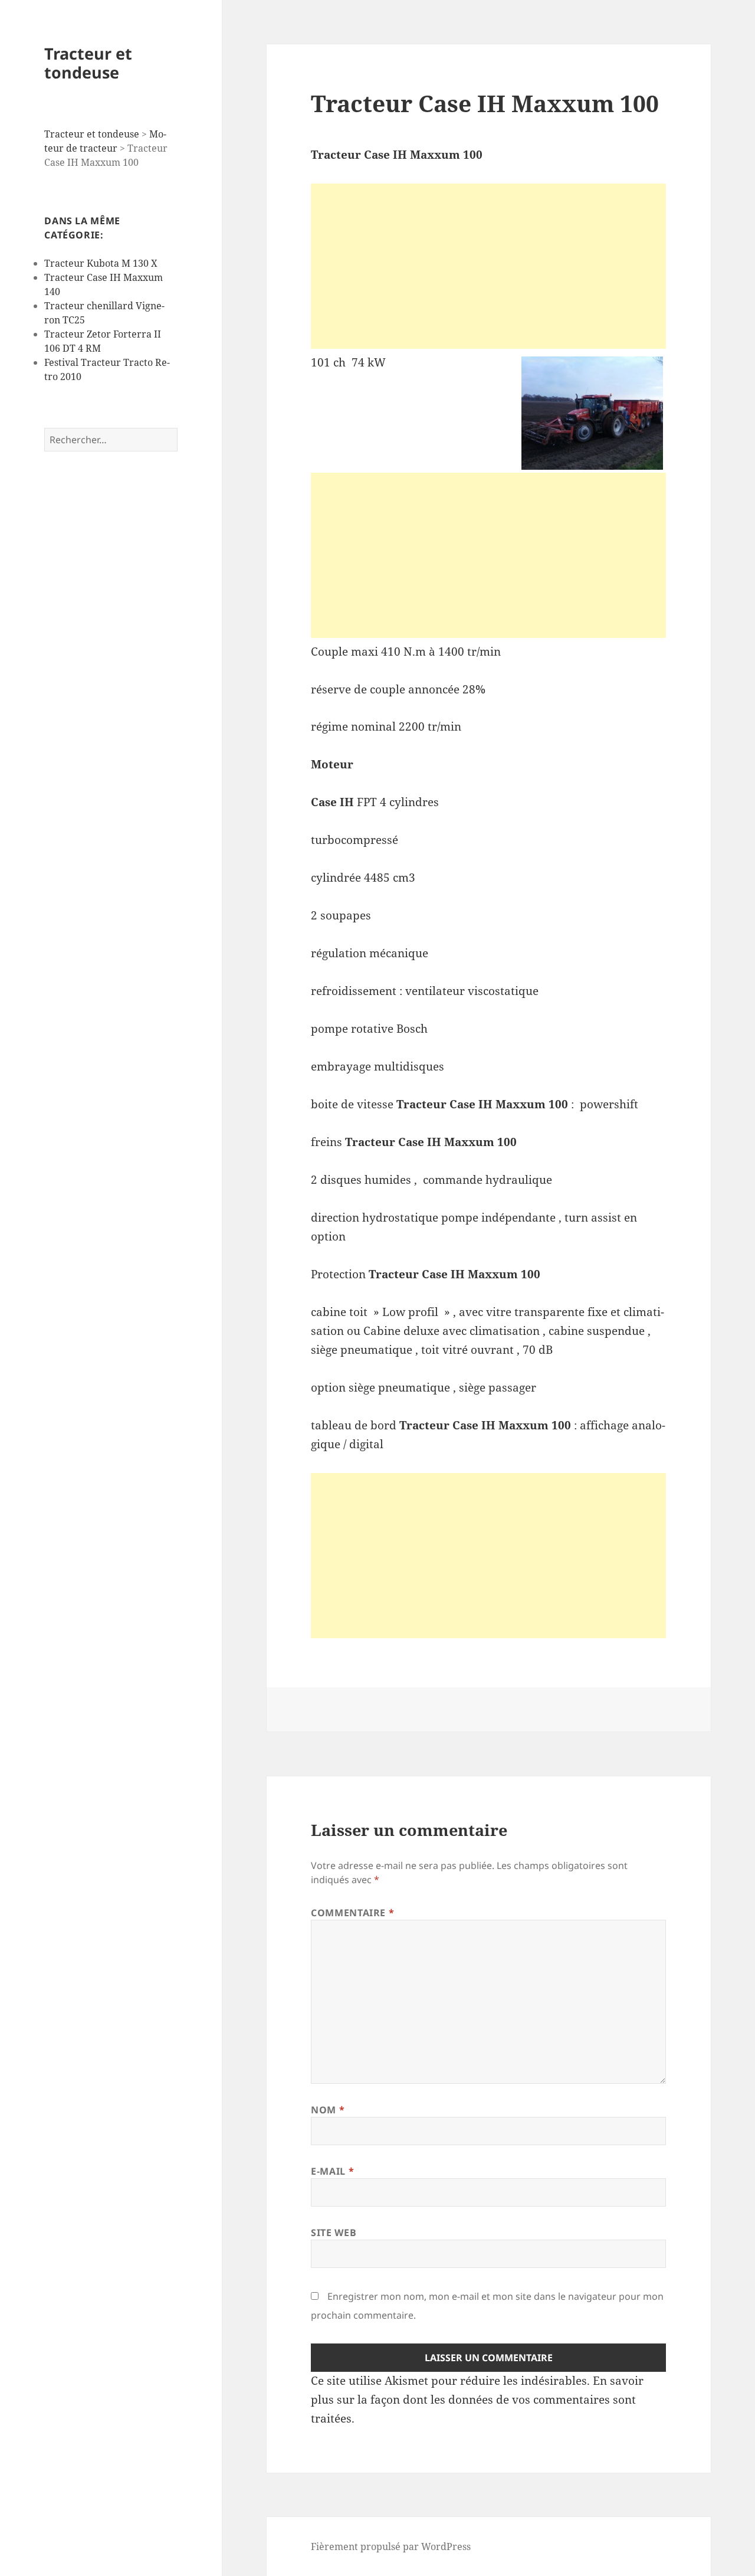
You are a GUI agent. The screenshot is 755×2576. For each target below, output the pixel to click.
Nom (328, 2110)
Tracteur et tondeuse (88, 63)
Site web (334, 2233)
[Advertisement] (488, 266)
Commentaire (352, 1913)
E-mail (332, 2171)
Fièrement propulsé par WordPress (391, 2546)
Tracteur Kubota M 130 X (101, 263)
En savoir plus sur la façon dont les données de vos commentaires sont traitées (477, 2400)
